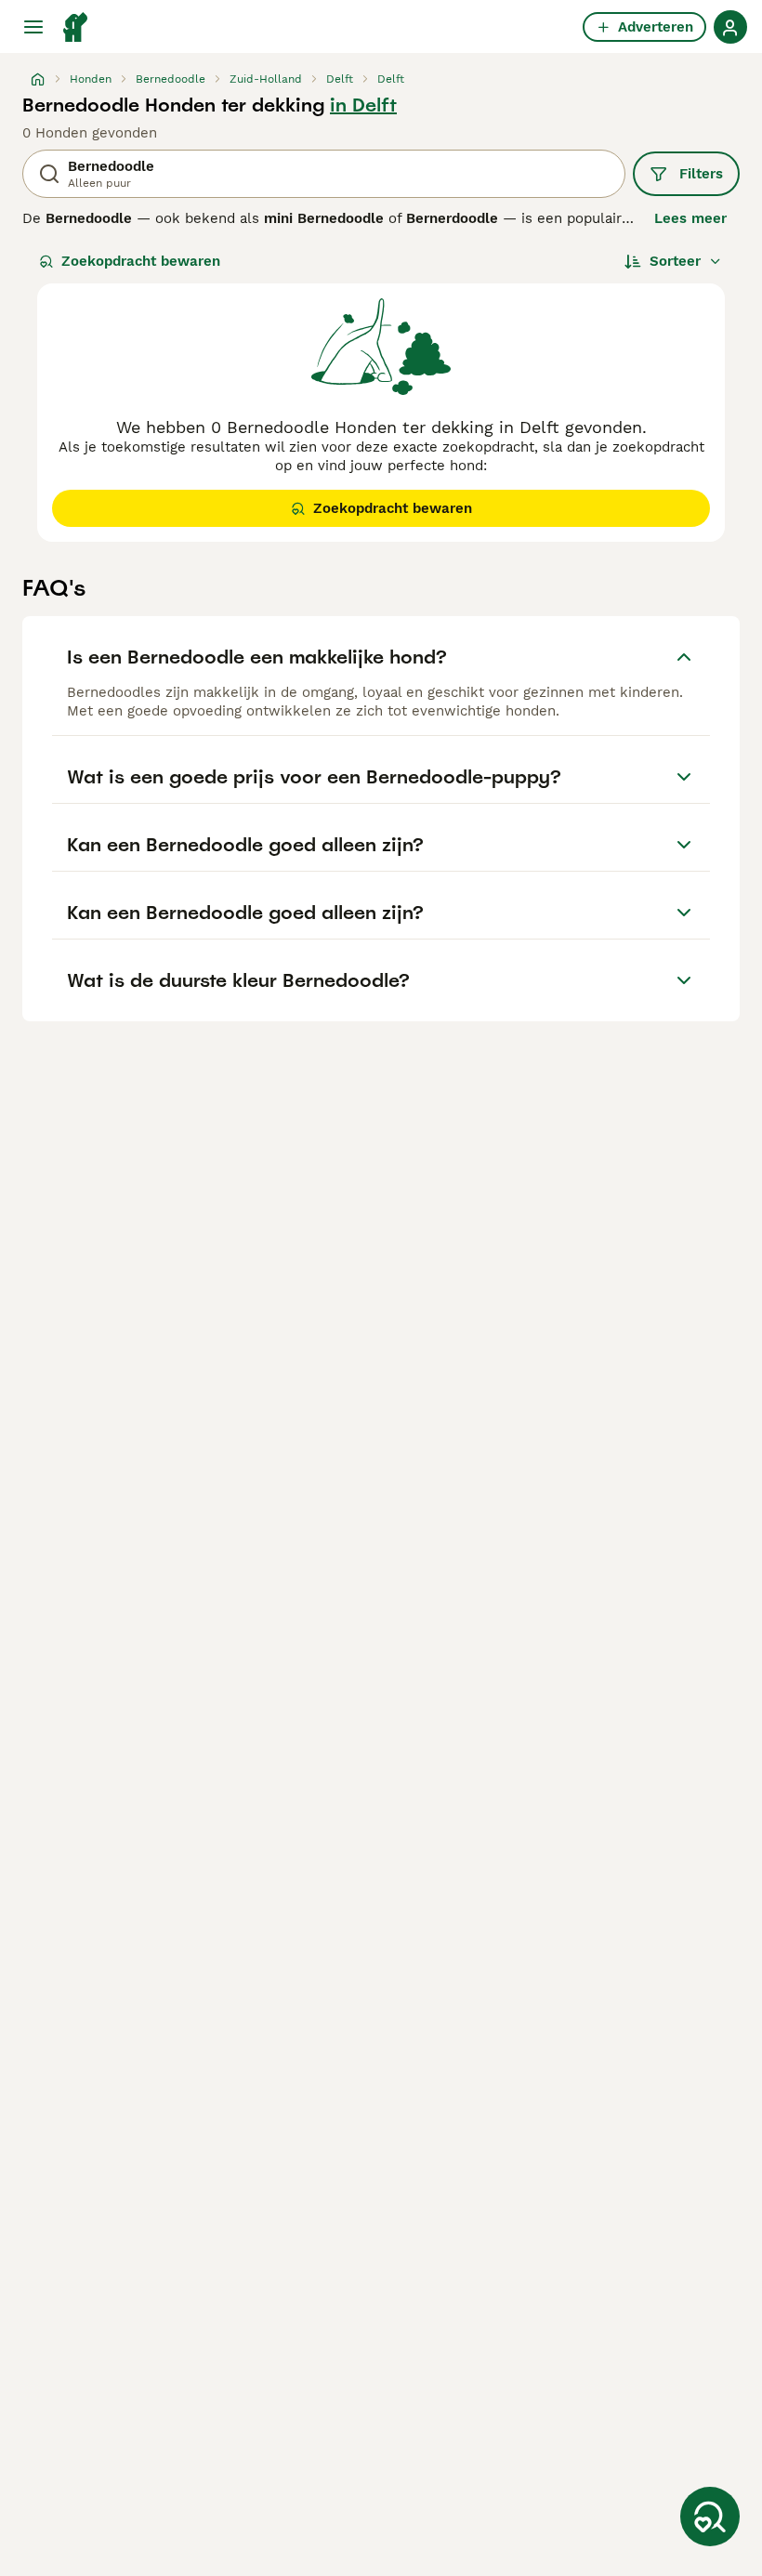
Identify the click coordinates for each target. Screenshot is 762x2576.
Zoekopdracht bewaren (141, 261)
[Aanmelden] (730, 27)
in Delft (363, 105)
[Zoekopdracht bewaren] (710, 2517)
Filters (701, 174)
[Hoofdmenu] (33, 27)
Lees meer (690, 218)
